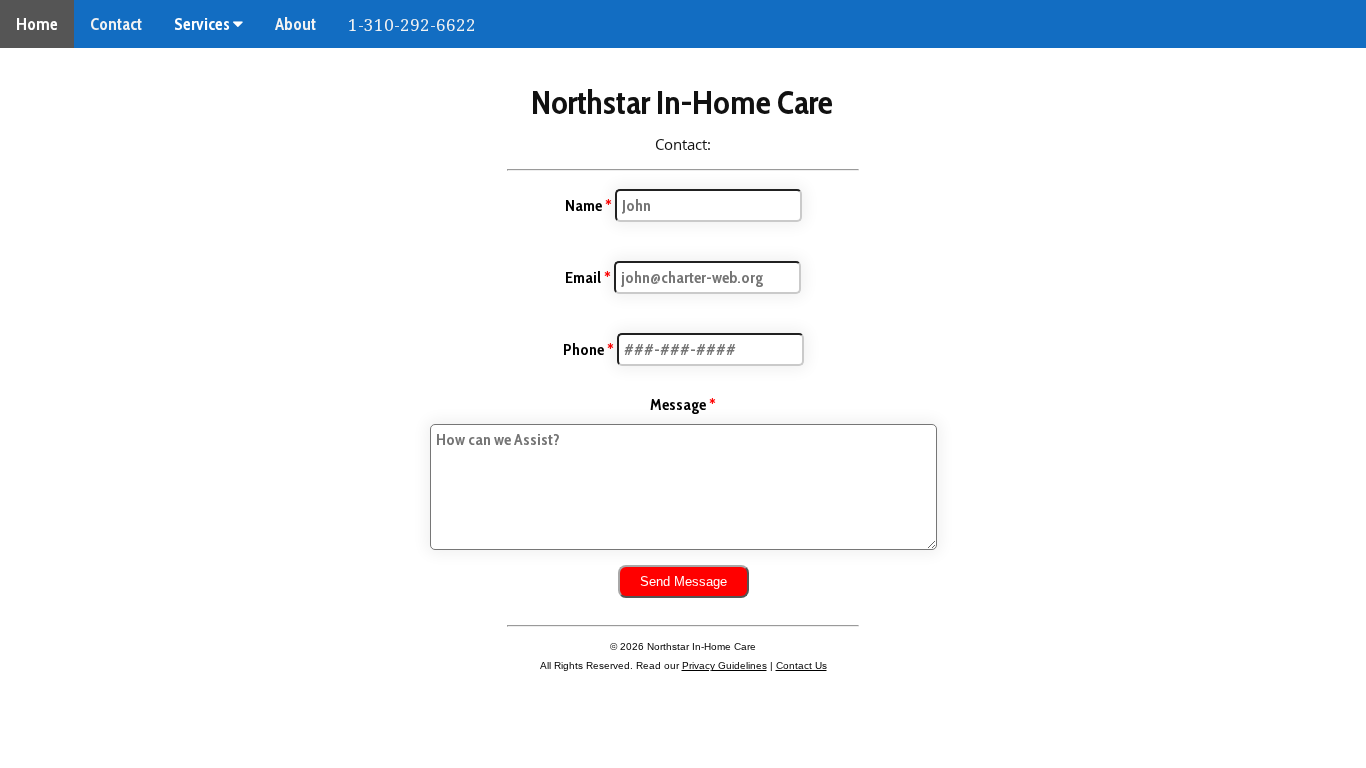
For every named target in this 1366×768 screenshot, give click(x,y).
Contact (116, 24)
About (295, 24)
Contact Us (801, 665)
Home (37, 24)
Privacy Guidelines (724, 665)
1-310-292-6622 (412, 25)
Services (203, 24)
